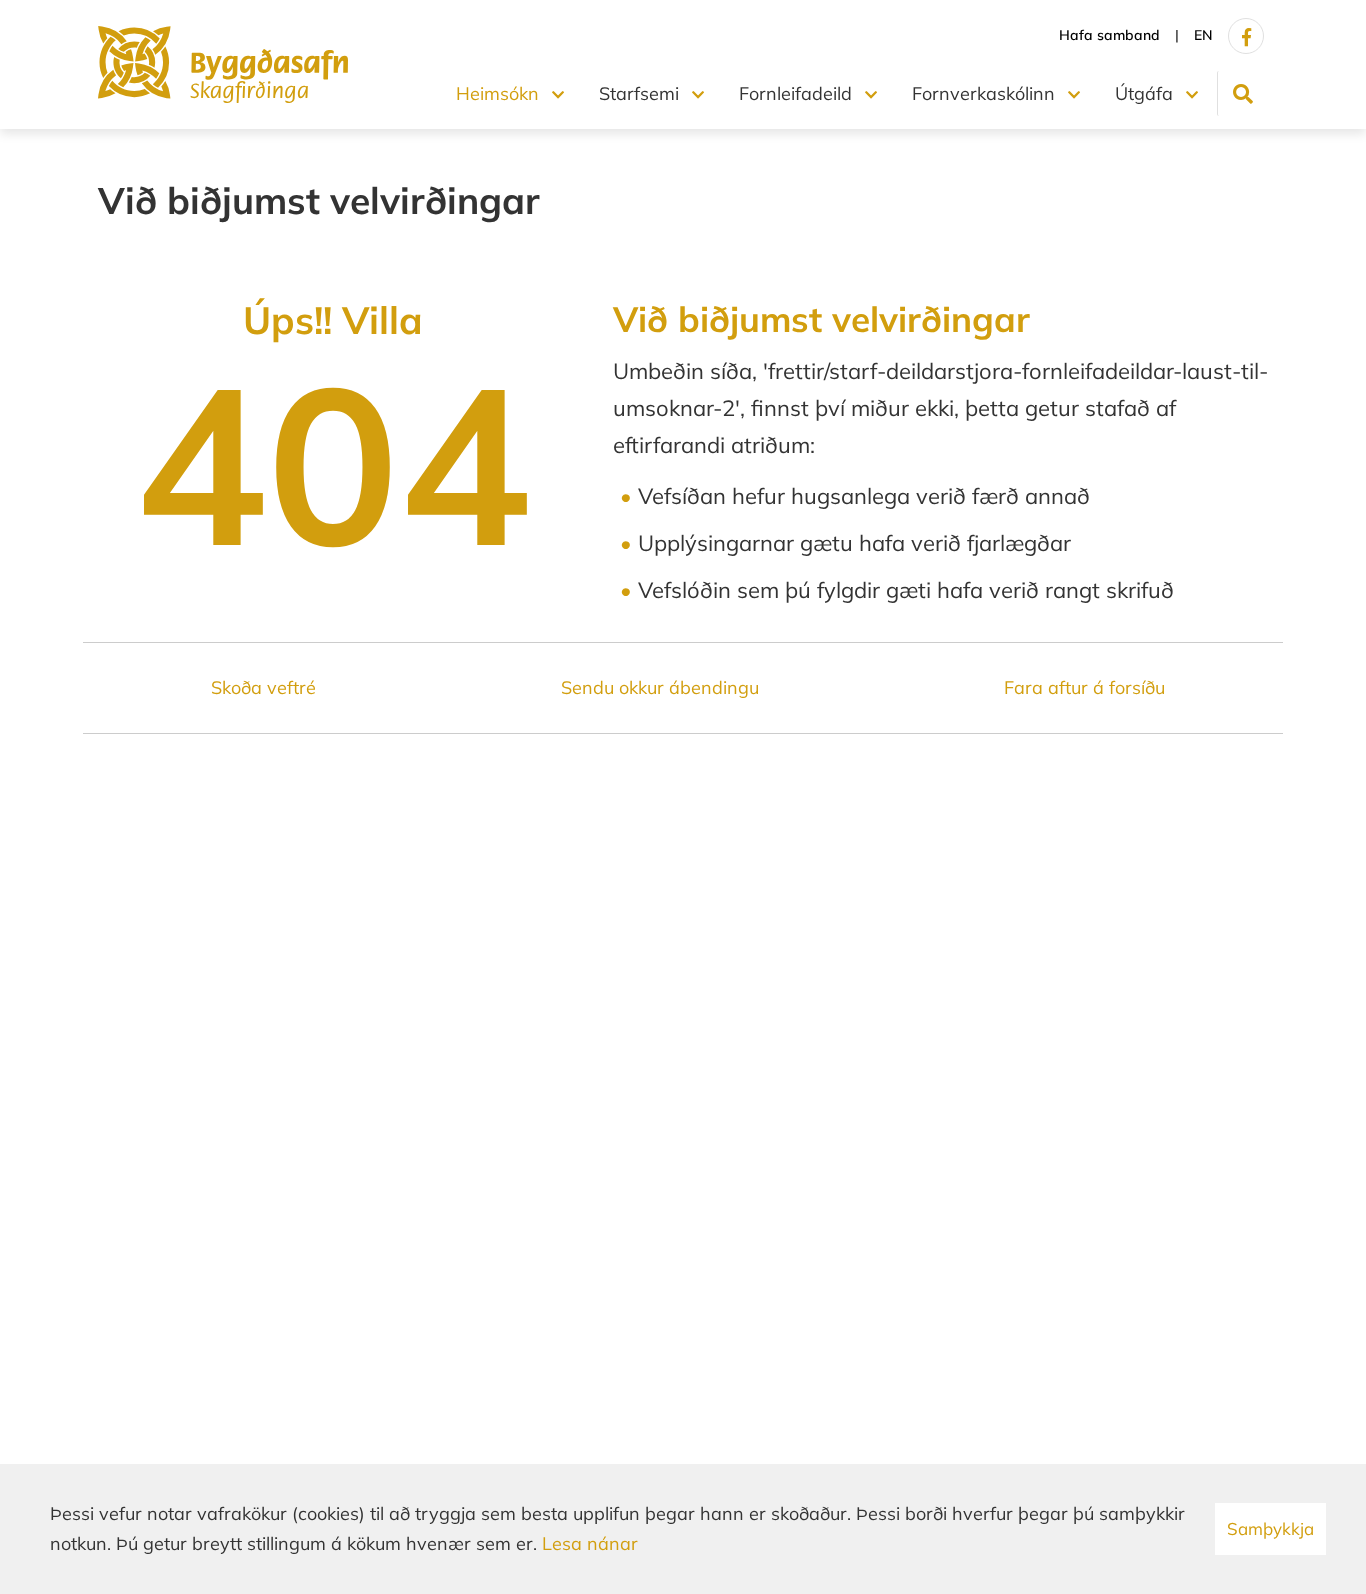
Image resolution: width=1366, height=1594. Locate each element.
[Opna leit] (1242, 93)
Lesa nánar (590, 1543)
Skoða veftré (263, 687)
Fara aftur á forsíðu (1084, 687)
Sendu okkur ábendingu (660, 687)
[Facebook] (1246, 36)
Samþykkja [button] (1270, 1528)
